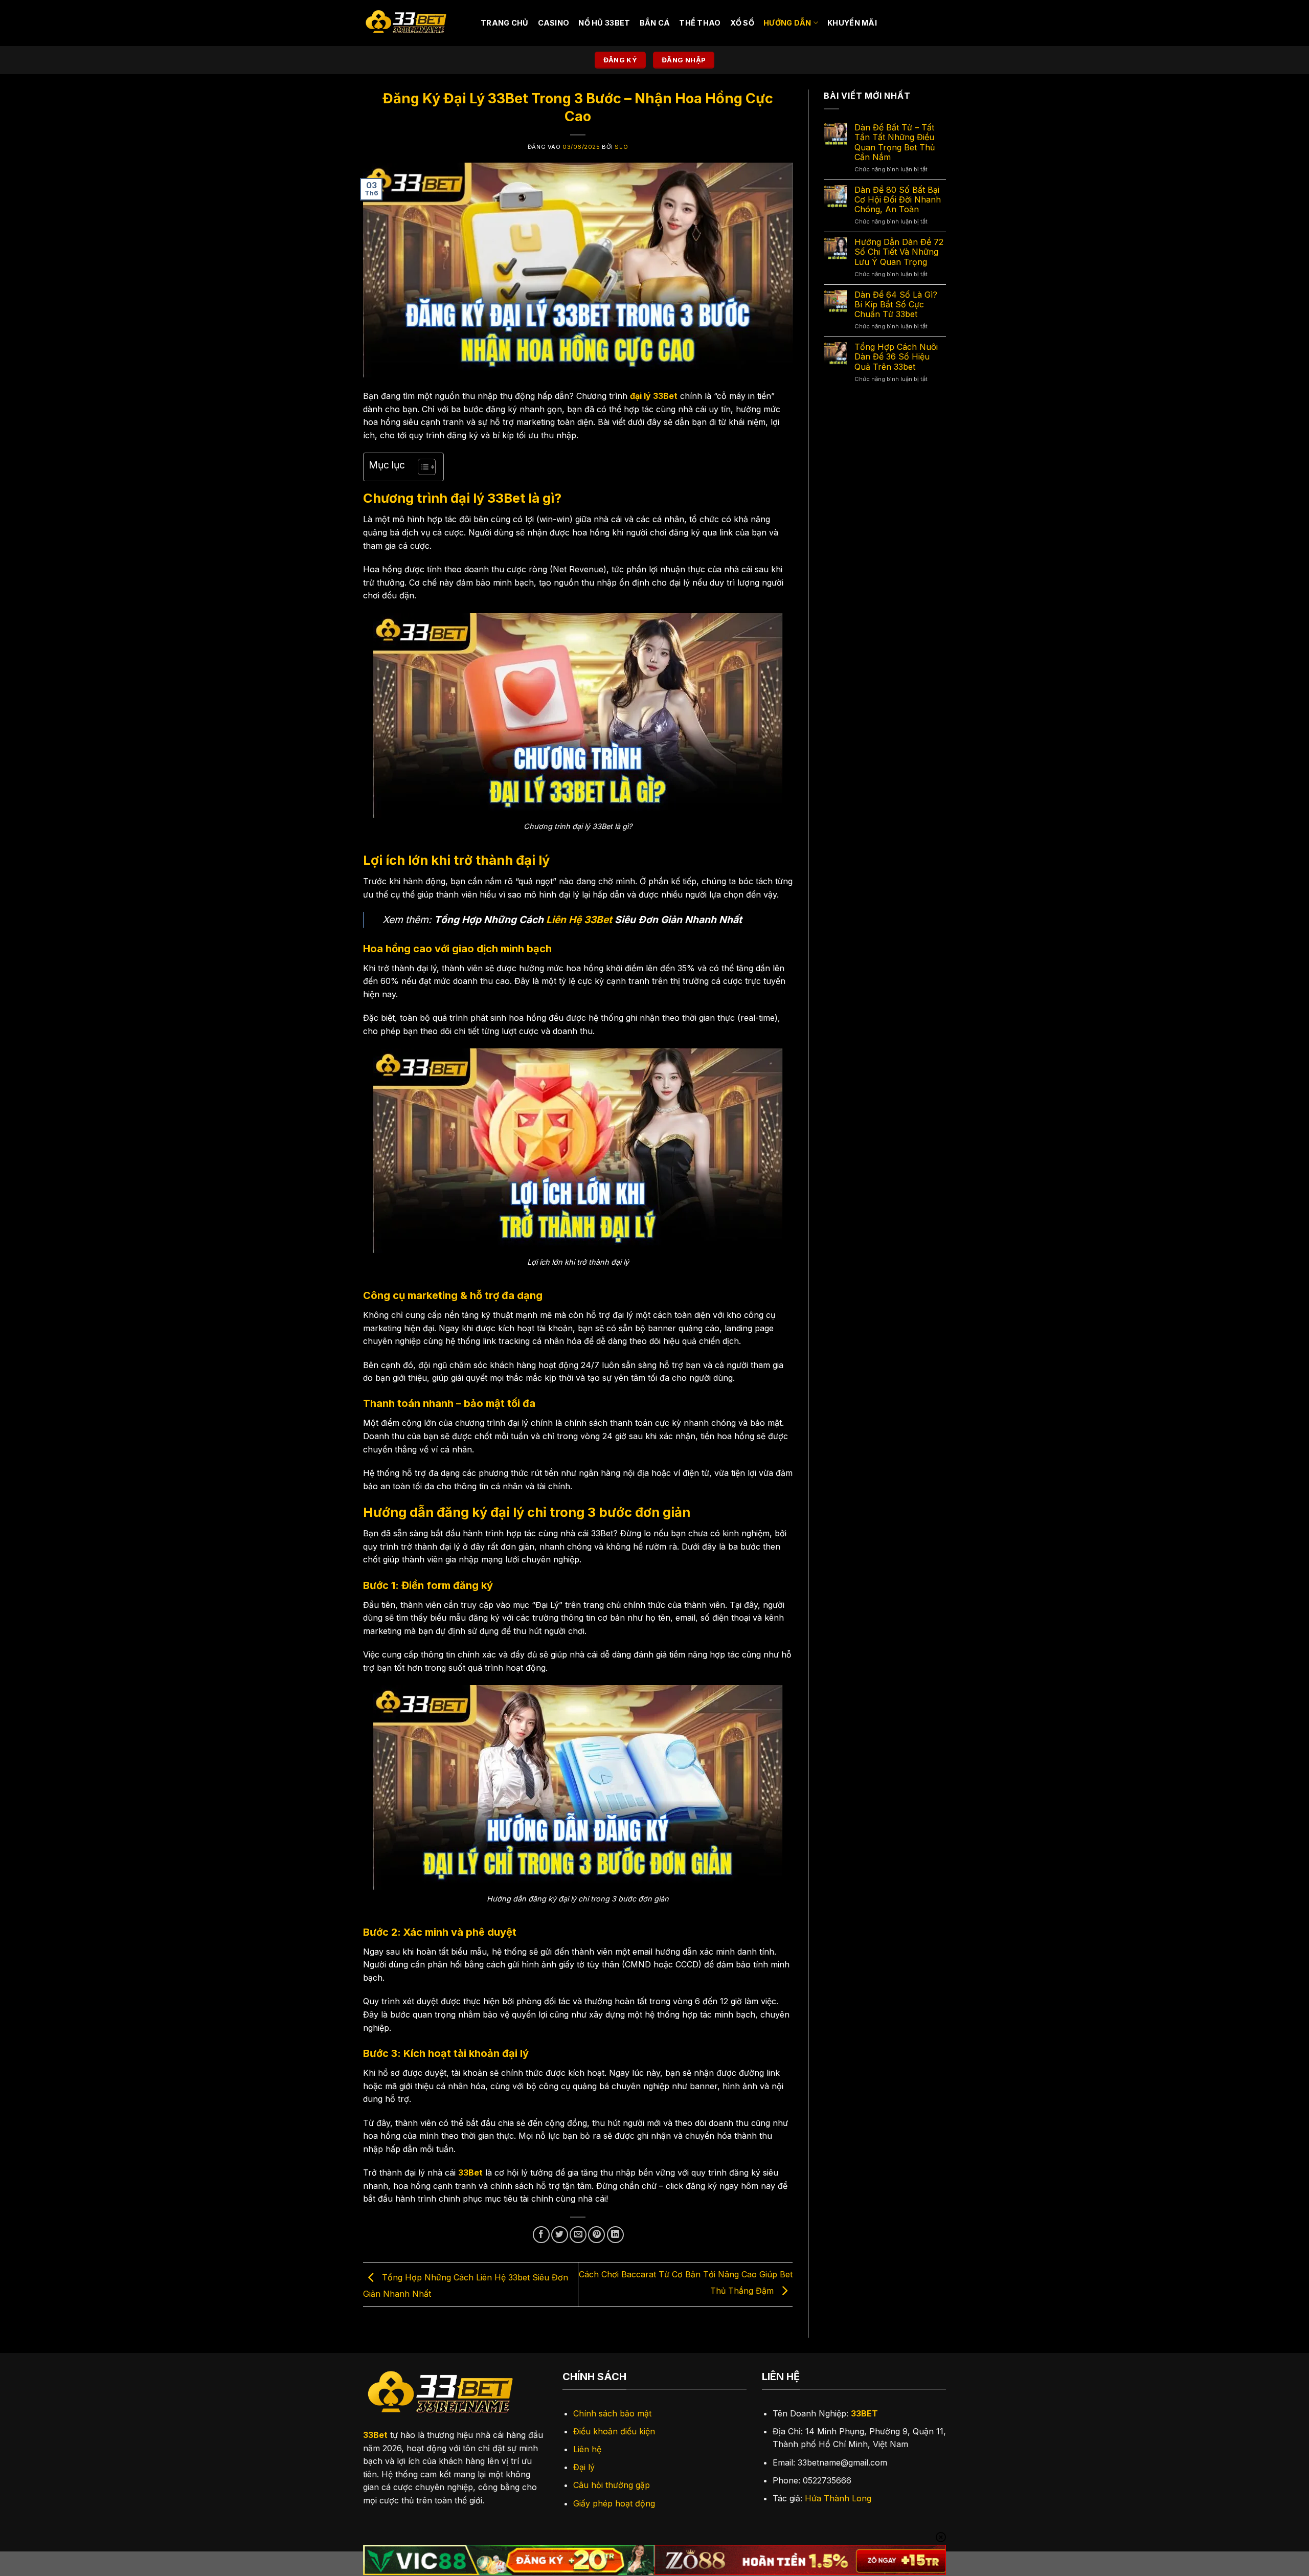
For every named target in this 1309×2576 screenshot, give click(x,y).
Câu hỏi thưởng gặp (612, 2485)
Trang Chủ (505, 23)
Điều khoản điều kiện (614, 2431)
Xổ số (742, 23)
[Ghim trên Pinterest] (596, 2235)
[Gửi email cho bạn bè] (578, 2235)
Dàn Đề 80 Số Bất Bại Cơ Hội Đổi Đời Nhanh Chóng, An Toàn (898, 200)
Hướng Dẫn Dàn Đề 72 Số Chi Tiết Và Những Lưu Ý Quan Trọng (899, 252)
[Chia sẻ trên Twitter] (560, 2235)
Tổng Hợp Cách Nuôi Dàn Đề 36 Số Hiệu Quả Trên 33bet (896, 357)
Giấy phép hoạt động (614, 2503)
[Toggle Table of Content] (422, 467)
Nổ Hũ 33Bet (604, 23)
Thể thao (700, 23)
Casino (554, 23)
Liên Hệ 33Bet (579, 920)
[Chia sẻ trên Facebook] (541, 2235)
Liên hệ (587, 2449)
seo (621, 147)
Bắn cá (655, 23)
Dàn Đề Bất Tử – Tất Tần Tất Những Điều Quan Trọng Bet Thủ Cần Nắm (895, 142)
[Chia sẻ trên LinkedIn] (615, 2235)
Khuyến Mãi (852, 23)
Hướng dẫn (787, 23)
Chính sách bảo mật (612, 2413)
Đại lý (584, 2467)
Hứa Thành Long (838, 2498)
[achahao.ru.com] (414, 23)
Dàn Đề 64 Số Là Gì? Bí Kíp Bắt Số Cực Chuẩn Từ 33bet (896, 305)
